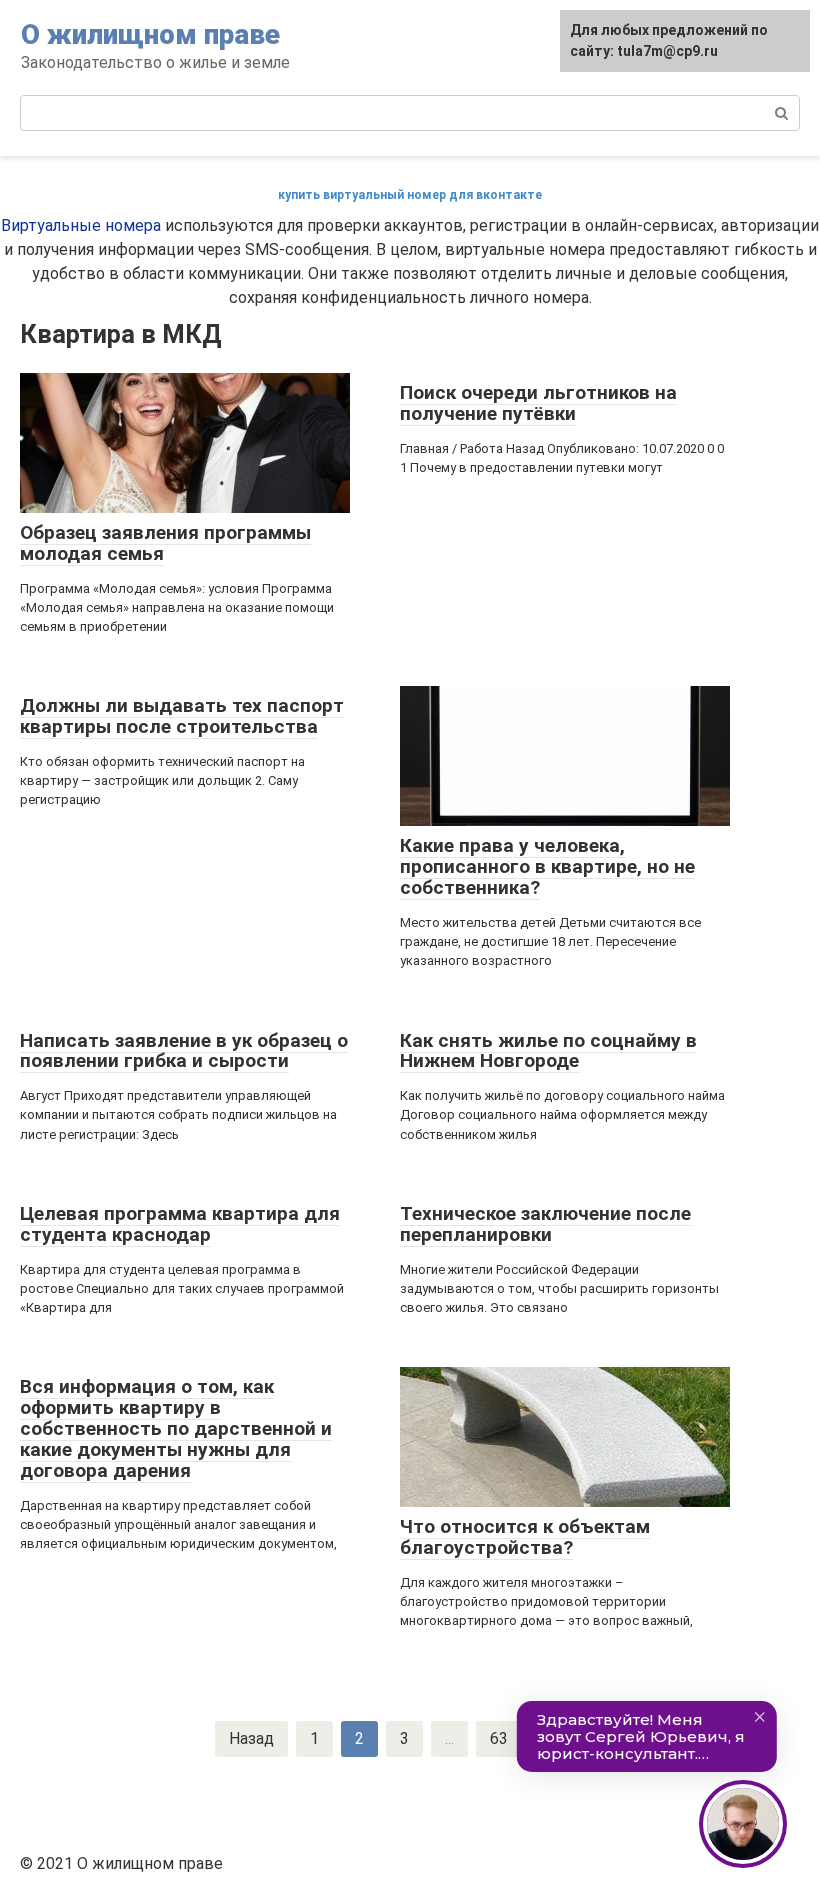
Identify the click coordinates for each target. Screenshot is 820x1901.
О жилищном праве (150, 34)
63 (499, 1738)
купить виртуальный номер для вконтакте (410, 195)
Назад (251, 1738)
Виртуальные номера (81, 225)
